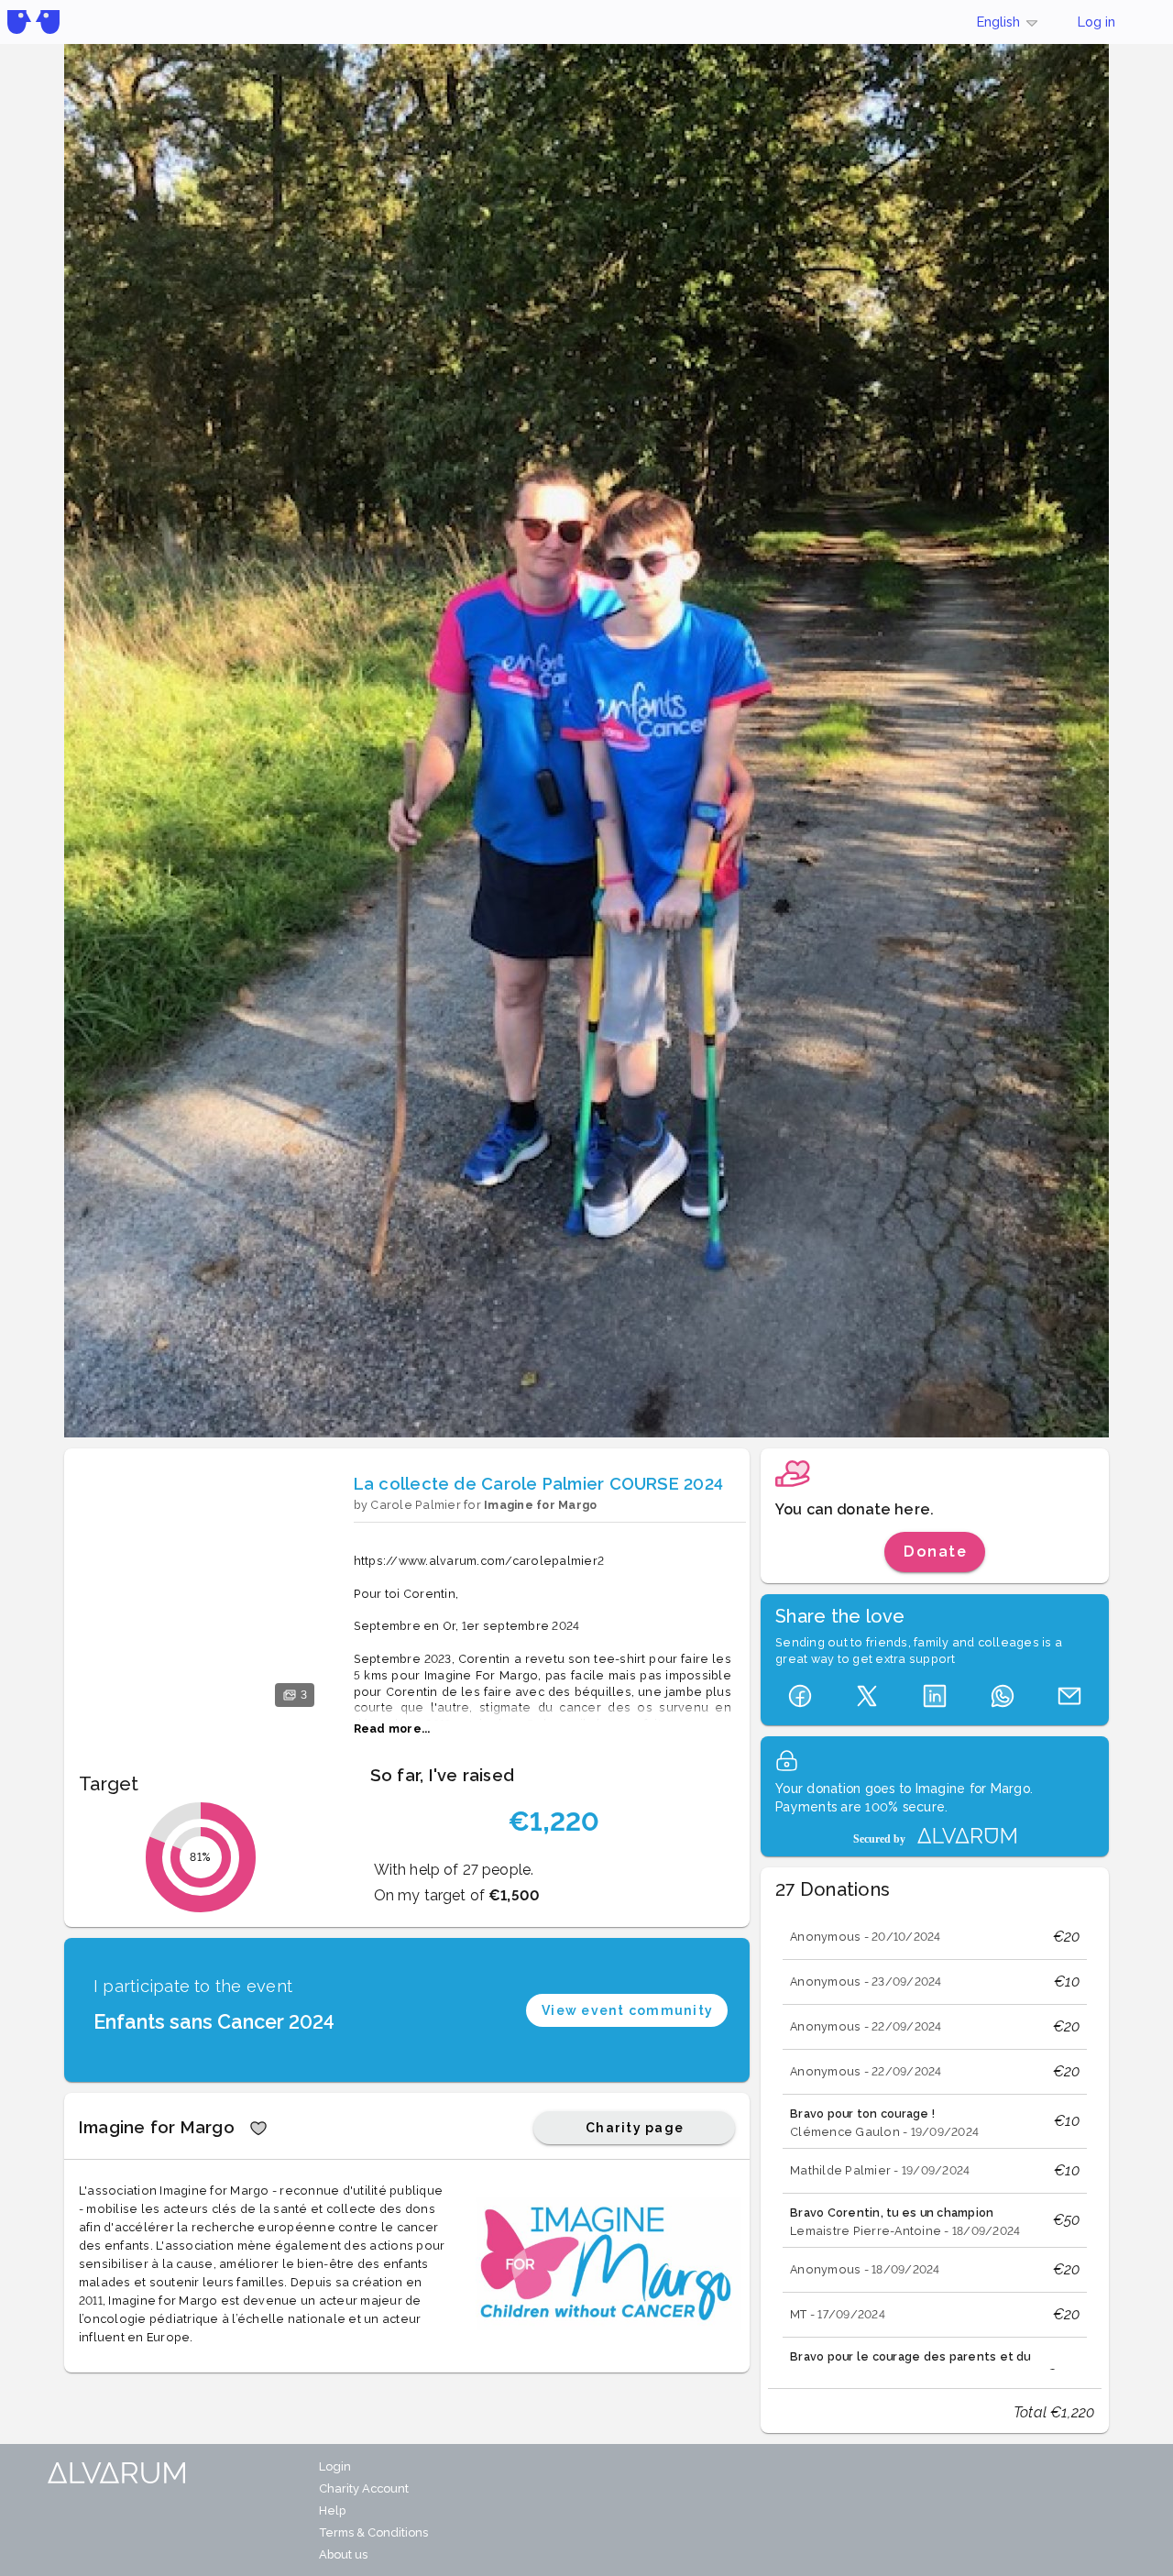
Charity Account (364, 2488)
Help (332, 2510)
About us (343, 2554)
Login (335, 2466)
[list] (935, 2141)
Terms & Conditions (373, 2532)
